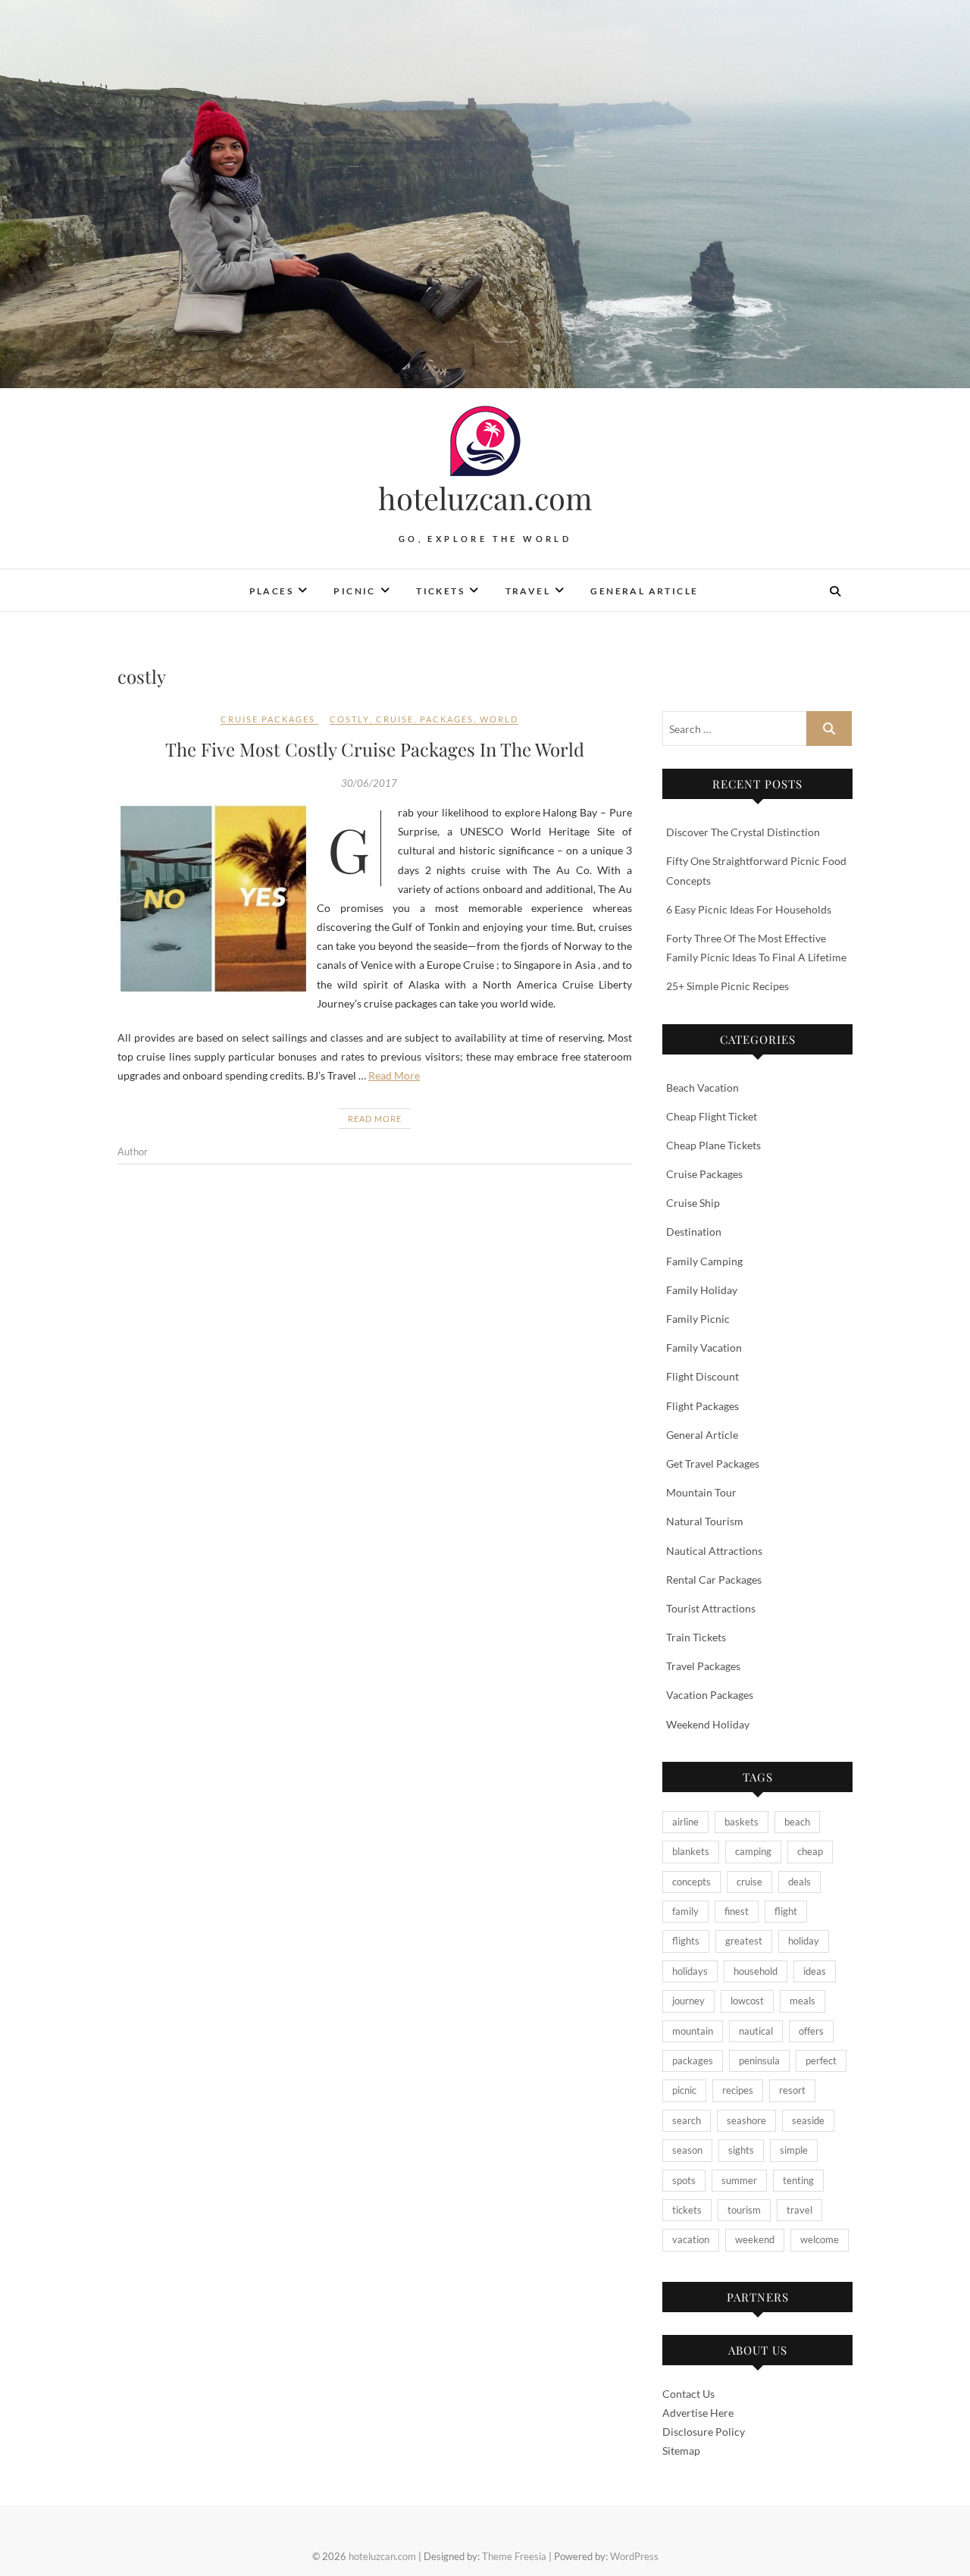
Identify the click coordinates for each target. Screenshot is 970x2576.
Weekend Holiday (708, 1724)
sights (741, 2150)
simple (794, 2150)
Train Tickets (696, 1637)
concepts (692, 1882)
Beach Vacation (702, 1087)
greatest (744, 1941)
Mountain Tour (701, 1492)
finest (737, 1911)
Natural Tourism (705, 1521)
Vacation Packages (710, 1695)
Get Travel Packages (713, 1463)
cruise (395, 719)
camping (753, 1851)
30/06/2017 (369, 783)
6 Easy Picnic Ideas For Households (749, 909)
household (756, 1971)
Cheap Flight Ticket (712, 1116)
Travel (528, 591)
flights (686, 1941)
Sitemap (681, 2451)
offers (811, 2031)
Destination (694, 1232)
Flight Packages (702, 1406)
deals (799, 1882)
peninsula (759, 2060)
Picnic (354, 591)
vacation (691, 2239)
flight (786, 1911)
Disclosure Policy (704, 2432)
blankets (691, 1851)
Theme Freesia (514, 2556)
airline (685, 1822)
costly (350, 719)
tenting (798, 2180)
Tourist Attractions (711, 1608)
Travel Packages (703, 1666)
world (499, 719)
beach (797, 1822)
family (685, 1911)
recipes (738, 2090)
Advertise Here (698, 2413)
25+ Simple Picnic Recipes (727, 986)
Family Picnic (698, 1319)
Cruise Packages (268, 719)
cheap (810, 1851)
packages (447, 719)
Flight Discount (702, 1376)
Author (133, 1152)
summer (739, 2180)
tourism (744, 2210)
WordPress (634, 2556)
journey (688, 2001)
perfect (821, 2060)
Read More (394, 1075)
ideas (815, 1971)
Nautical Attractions (714, 1551)
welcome (820, 2239)
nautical (756, 2031)
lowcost (747, 2001)
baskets (742, 1822)
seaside (808, 2120)
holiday (804, 1941)
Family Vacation (704, 1348)
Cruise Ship (693, 1203)
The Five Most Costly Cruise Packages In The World (375, 749)
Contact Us (688, 2394)
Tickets (440, 591)
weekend (755, 2239)
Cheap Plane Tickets (713, 1145)
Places (271, 591)
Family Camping (704, 1261)
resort (792, 2090)
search (687, 2120)
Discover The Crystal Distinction (743, 832)
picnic (684, 2090)
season (687, 2150)
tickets (687, 2210)
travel (799, 2210)
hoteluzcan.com (485, 498)
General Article (644, 591)
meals (803, 2001)
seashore (746, 2120)
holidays (690, 1971)
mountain (693, 2031)
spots (684, 2180)
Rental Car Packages (714, 1579)
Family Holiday (702, 1290)
